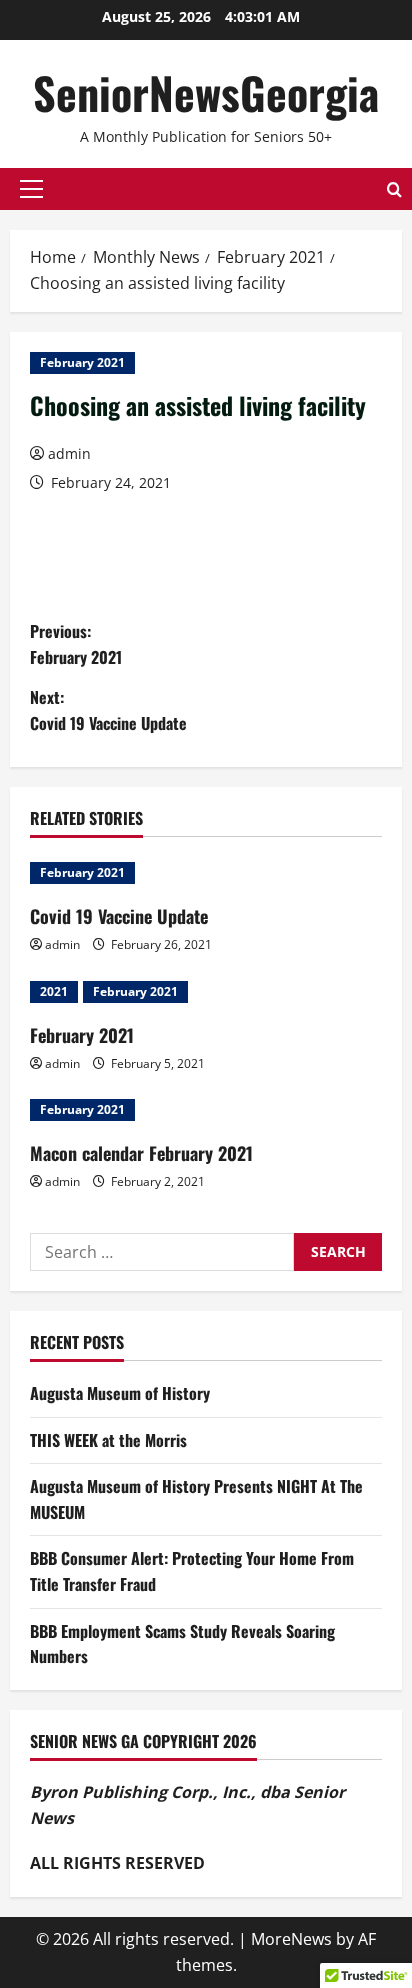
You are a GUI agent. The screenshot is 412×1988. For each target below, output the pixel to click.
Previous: (76, 644)
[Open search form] (394, 189)
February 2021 (82, 362)
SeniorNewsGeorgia (206, 92)
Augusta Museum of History (120, 1393)
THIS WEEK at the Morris (108, 1440)
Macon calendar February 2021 (141, 1153)
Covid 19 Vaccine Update (119, 916)
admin (69, 453)
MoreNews (291, 1939)
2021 (54, 991)
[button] (31, 189)
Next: (108, 710)
